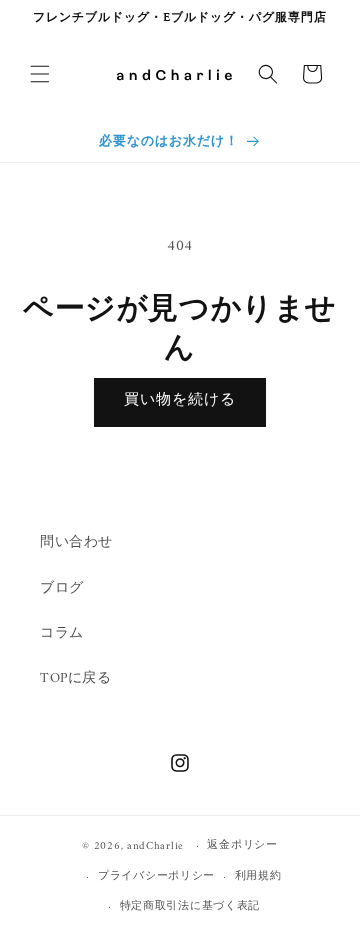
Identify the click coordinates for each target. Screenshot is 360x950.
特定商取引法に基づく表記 (190, 906)
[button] (40, 74)
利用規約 (258, 876)
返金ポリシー (242, 845)
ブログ (62, 588)
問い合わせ (76, 542)
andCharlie (155, 846)
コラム (62, 633)
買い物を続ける (180, 400)
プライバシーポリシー (156, 876)
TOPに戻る (76, 678)
